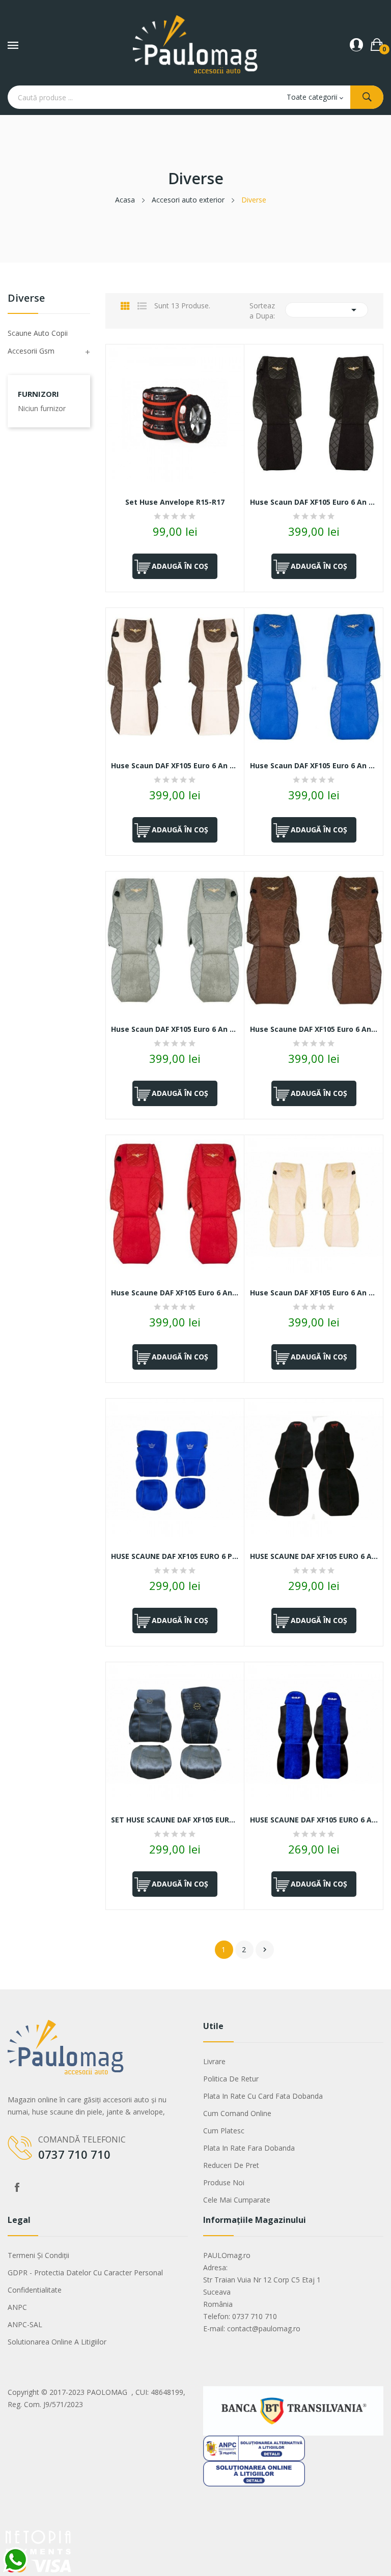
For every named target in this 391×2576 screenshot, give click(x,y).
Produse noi (224, 2182)
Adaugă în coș (180, 566)
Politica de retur (231, 2079)
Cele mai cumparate (237, 2200)
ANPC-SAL (25, 2324)
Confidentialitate (35, 2290)
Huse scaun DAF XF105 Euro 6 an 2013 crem (314, 1293)
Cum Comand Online (237, 2113)
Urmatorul (265, 1950)
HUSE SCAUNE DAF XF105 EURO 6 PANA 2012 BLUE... (175, 1556)
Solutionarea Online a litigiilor (57, 2342)
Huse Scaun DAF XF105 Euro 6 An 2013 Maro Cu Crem (175, 766)
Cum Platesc (224, 2131)
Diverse (26, 299)
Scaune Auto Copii (38, 333)
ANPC (17, 2307)
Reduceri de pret (231, 2165)
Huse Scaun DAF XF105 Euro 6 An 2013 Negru (314, 502)
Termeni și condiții (38, 2255)
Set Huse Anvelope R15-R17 (175, 502)
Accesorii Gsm (31, 351)
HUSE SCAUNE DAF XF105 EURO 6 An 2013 (314, 1820)
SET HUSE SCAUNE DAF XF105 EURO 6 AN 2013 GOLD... (175, 1820)
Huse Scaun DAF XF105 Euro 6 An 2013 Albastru (314, 766)
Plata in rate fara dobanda (249, 2148)
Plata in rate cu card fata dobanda (263, 2096)
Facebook (17, 2187)
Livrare (214, 2061)
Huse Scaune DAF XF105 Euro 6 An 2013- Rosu (175, 1293)
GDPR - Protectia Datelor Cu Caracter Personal (85, 2273)
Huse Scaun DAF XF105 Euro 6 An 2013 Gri (175, 1029)
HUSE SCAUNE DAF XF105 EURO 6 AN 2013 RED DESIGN (314, 1556)
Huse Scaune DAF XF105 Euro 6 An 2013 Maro (314, 1029)
